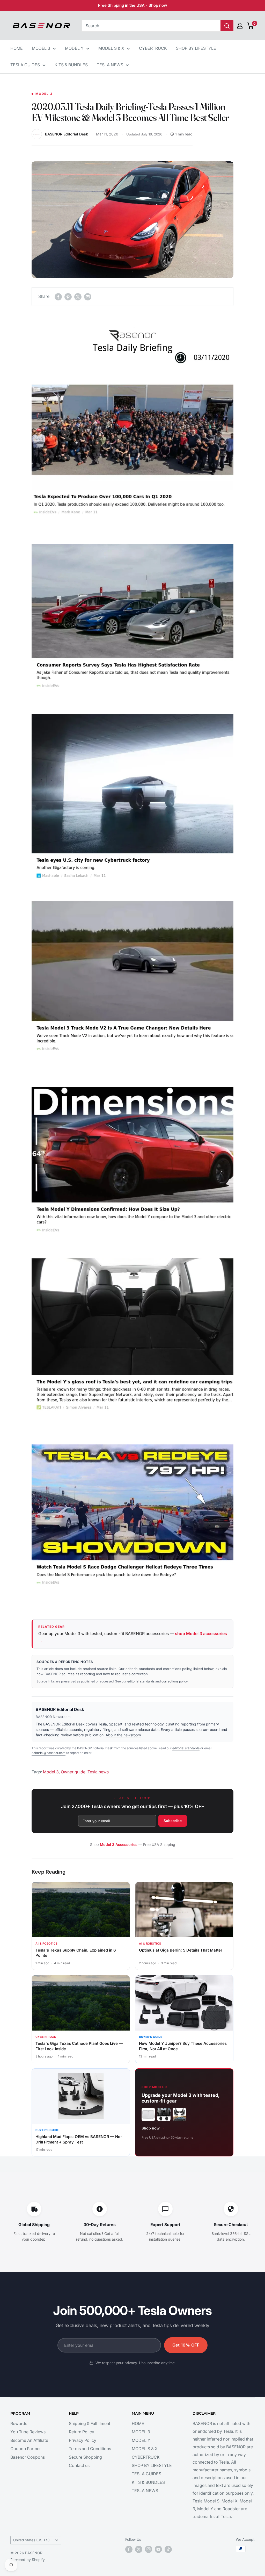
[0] (250, 26)
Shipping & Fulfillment (90, 2423)
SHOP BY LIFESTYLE (196, 48)
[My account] (240, 26)
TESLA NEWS (110, 65)
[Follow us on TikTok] (168, 2549)
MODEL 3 (41, 48)
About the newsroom (123, 1735)
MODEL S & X (111, 48)
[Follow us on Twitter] (139, 2549)
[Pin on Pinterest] (68, 297)
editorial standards (141, 1681)
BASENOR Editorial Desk (60, 1709)
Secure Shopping (85, 2457)
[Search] (227, 26)
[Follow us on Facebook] (129, 2549)
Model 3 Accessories (119, 1844)
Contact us (79, 2465)
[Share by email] (88, 297)
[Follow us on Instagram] (149, 2549)
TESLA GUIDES (25, 65)
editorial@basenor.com (49, 1753)
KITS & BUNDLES (71, 65)
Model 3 (44, 94)
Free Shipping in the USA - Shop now (133, 5)
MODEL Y (74, 48)
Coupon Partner (26, 2449)
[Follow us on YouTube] (158, 2549)
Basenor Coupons (28, 2457)
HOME (17, 48)
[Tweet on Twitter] (78, 297)
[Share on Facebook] (58, 297)
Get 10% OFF (186, 2345)
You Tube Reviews (28, 2432)
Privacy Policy (83, 2440)
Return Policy (82, 2432)
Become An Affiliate (29, 2440)
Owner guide (73, 1772)
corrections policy (175, 1681)
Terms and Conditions (90, 2449)
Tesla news (98, 1772)
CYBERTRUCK (153, 48)
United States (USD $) (31, 2540)
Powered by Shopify (28, 2560)
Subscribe (173, 1821)
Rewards (19, 2423)
